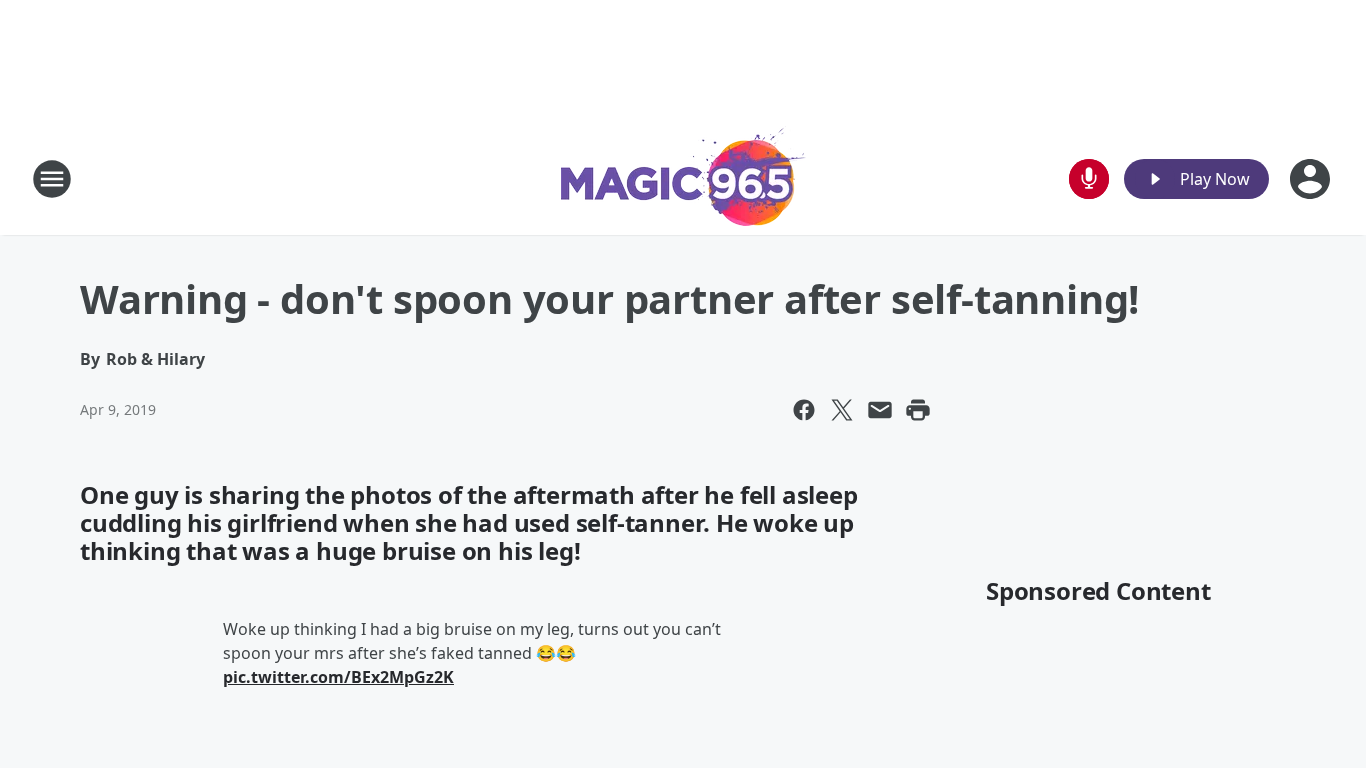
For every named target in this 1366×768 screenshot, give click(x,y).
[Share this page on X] (842, 410)
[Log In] (1312, 179)
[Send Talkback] (1089, 179)
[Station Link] (683, 178)
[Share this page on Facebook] (804, 410)
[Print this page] (918, 410)
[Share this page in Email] (880, 410)
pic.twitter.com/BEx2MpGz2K (338, 677)
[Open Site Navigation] (52, 179)
